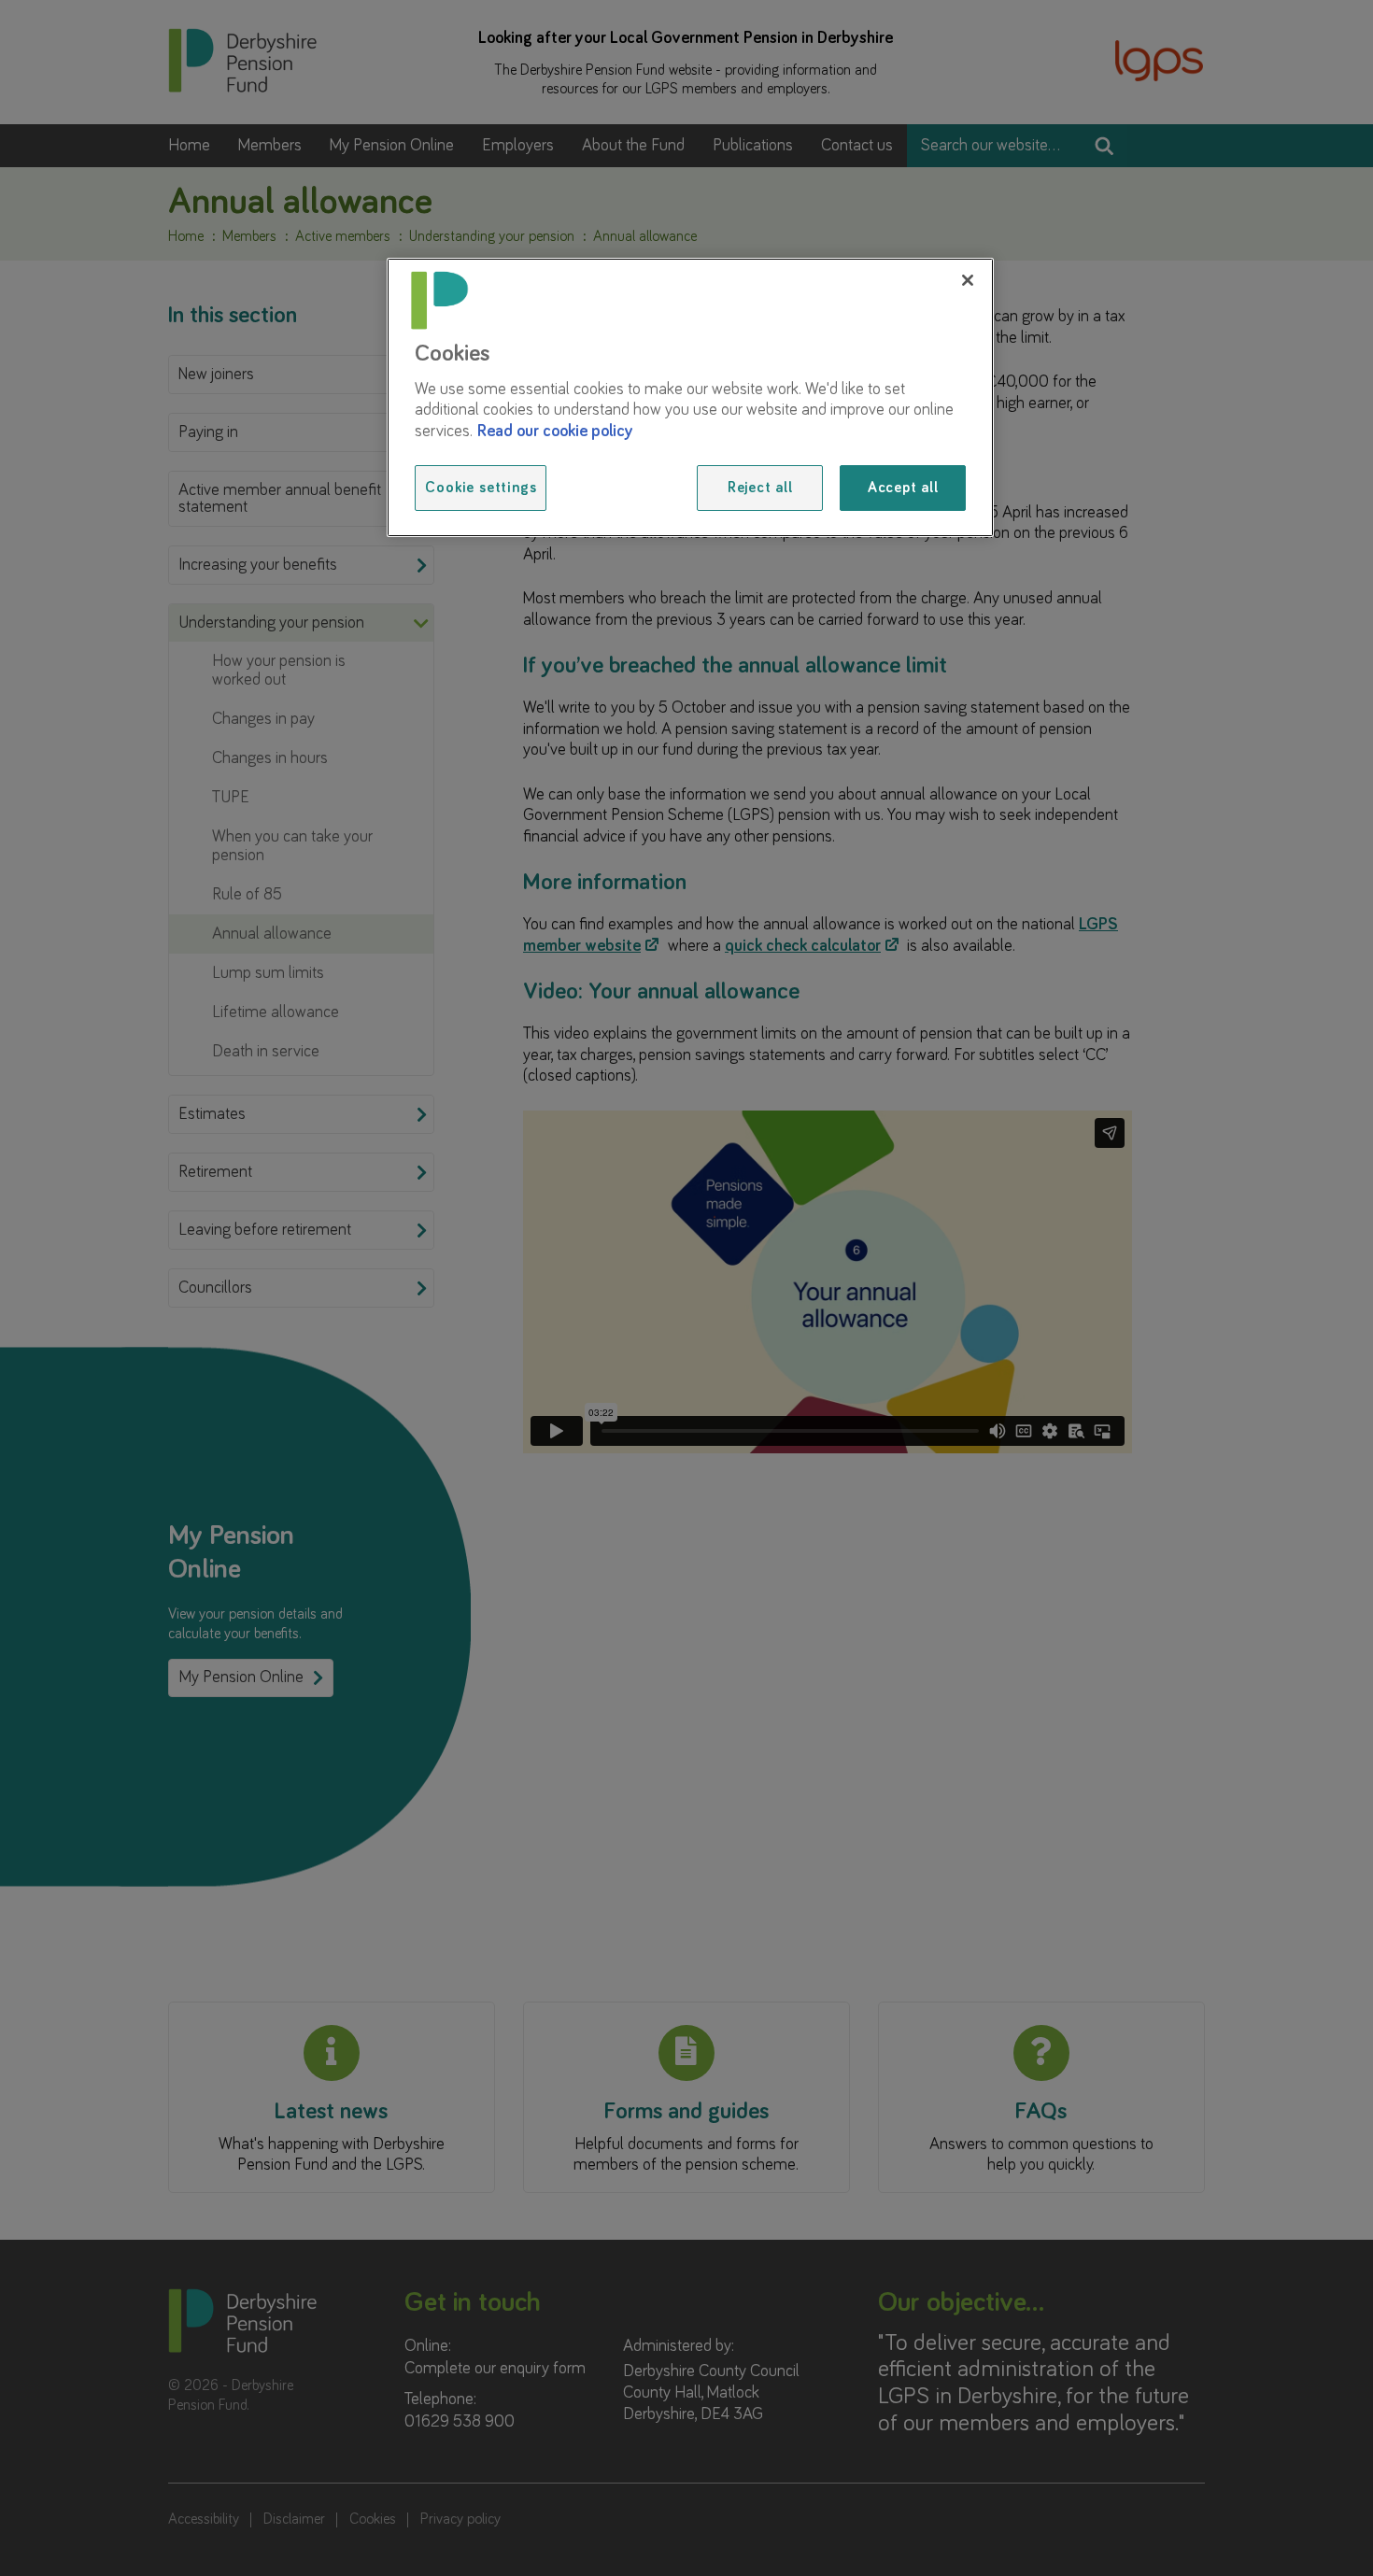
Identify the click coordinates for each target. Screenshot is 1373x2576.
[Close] (968, 280)
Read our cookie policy (555, 432)
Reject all (760, 488)
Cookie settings (481, 488)
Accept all (903, 488)
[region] (690, 397)
